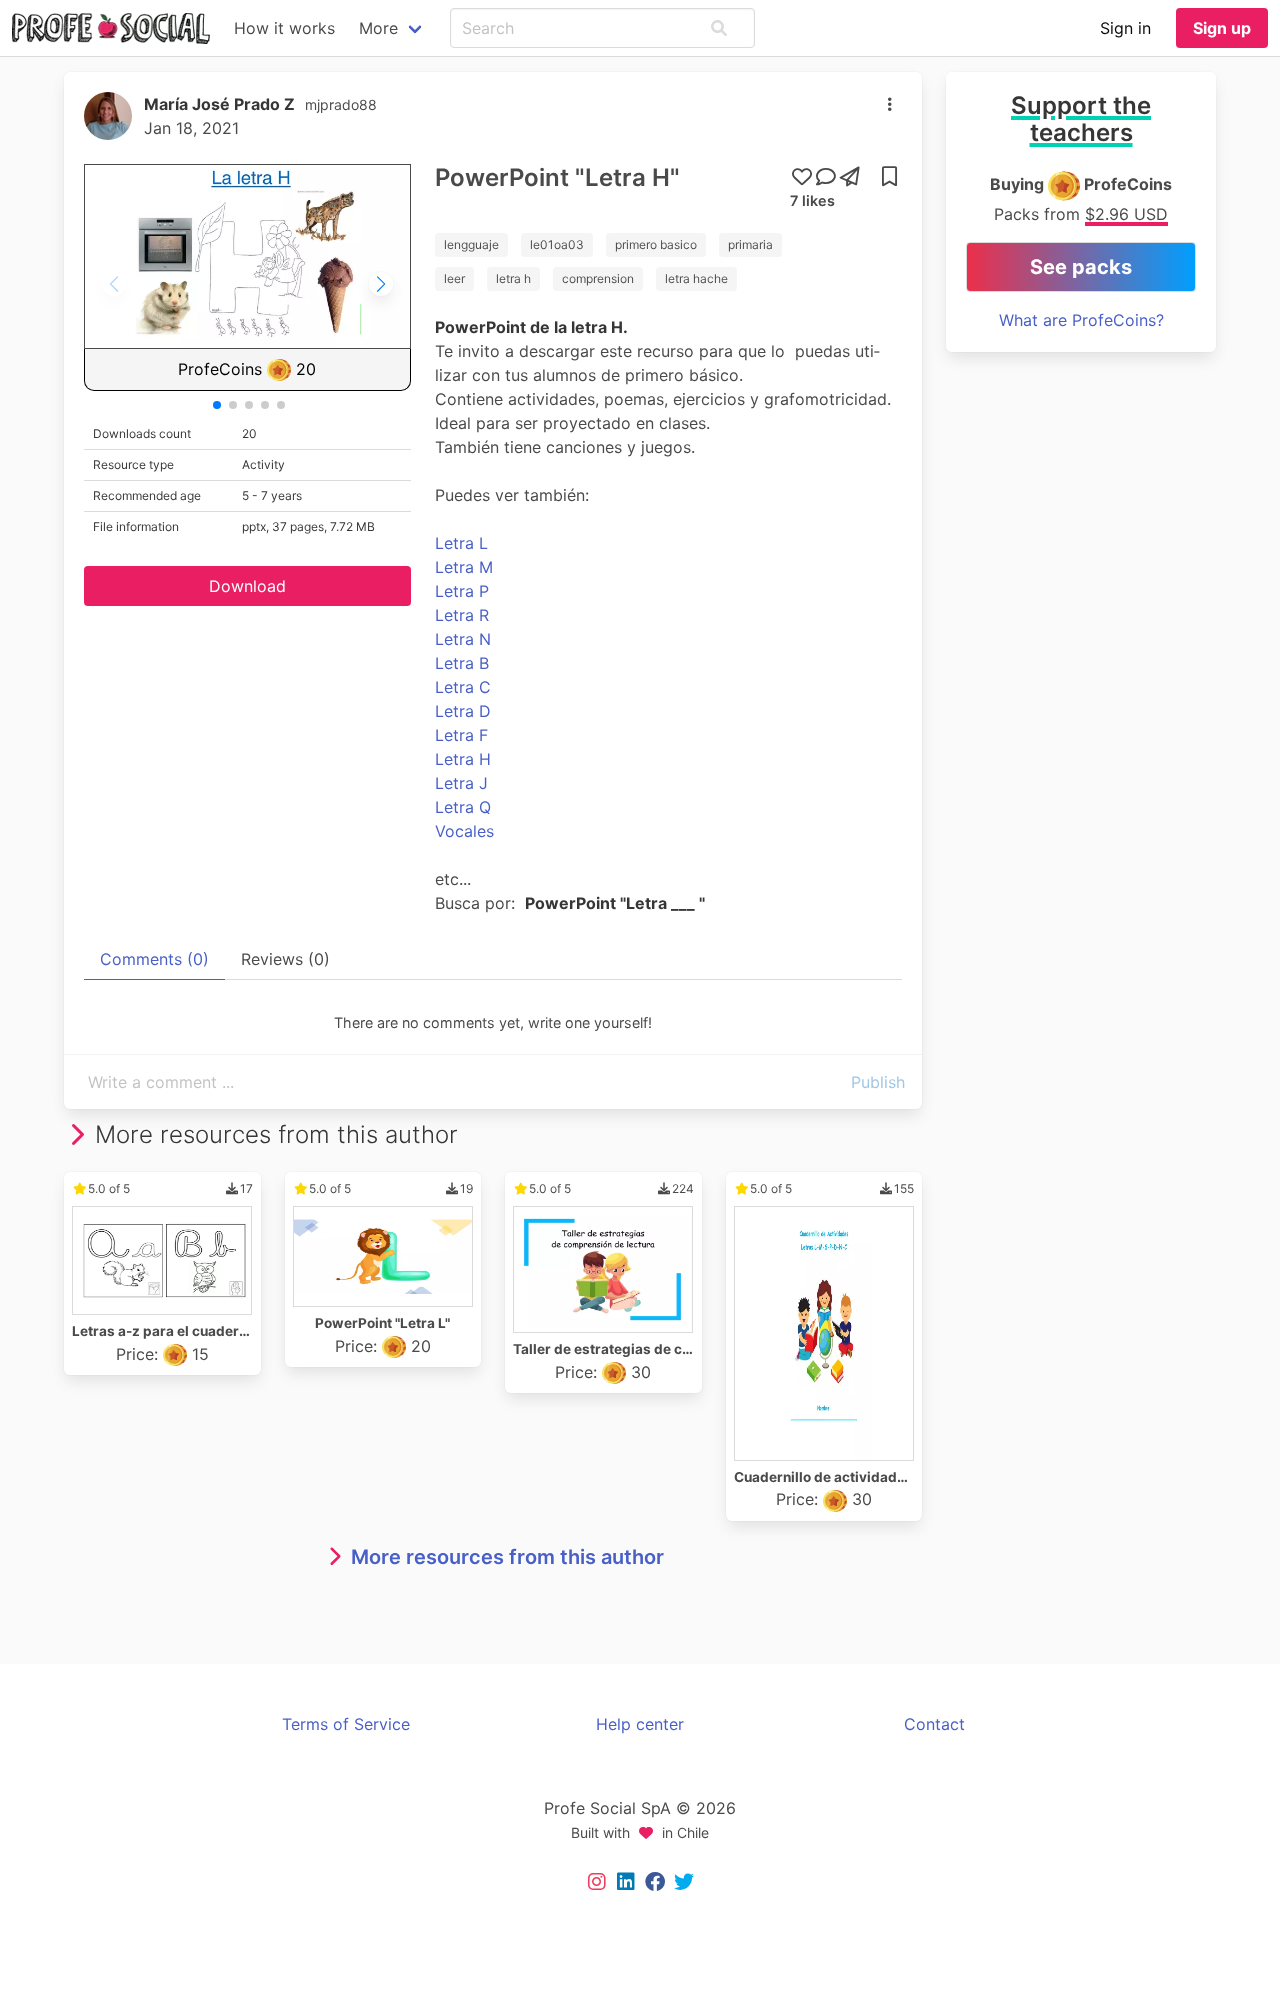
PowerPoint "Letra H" (557, 177)
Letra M (464, 567)
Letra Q (463, 807)
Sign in (1125, 28)
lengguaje (471, 244)
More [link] (378, 28)
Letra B (462, 663)
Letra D (463, 711)
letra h (513, 278)
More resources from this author (507, 1557)
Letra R (462, 615)
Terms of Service (346, 1724)
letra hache (696, 278)
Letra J (461, 783)
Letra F (461, 735)
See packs (1081, 267)
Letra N (463, 639)
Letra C (463, 687)
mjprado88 (341, 104)
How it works (284, 28)
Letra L (461, 543)
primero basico (656, 244)
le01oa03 (557, 244)
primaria (750, 244)
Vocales (464, 831)
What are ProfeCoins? (1081, 320)
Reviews (285, 959)
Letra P (462, 591)
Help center (640, 1724)
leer (454, 278)
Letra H (463, 759)
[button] (719, 28)
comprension (598, 278)
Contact (934, 1724)
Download (247, 586)
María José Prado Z (219, 104)
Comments (154, 959)
